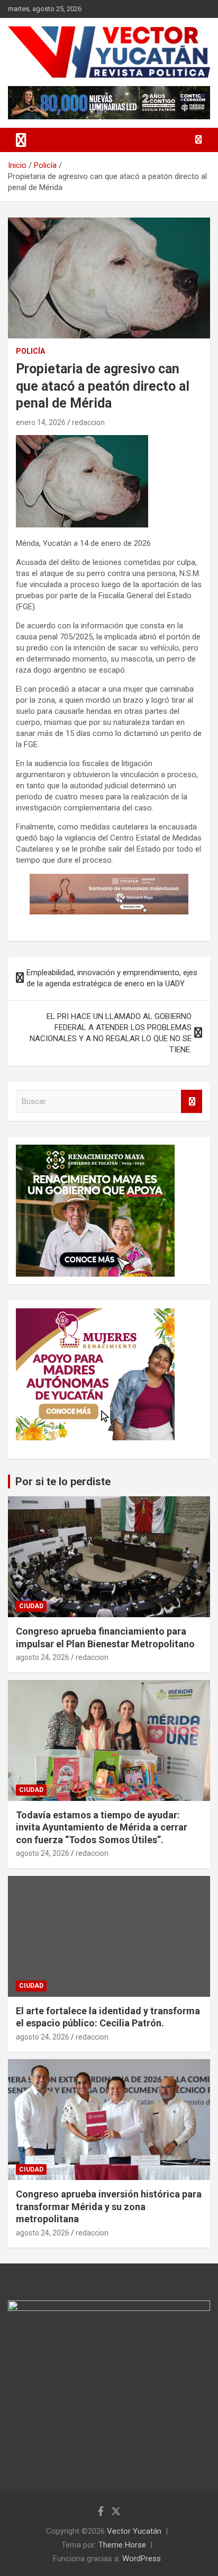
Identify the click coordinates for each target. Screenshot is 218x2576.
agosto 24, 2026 (43, 1657)
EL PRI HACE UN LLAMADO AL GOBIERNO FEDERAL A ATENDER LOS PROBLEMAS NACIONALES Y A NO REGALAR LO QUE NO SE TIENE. (111, 1033)
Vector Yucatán (134, 2531)
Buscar (192, 1102)
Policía (30, 351)
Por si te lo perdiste (63, 1482)
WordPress (142, 2559)
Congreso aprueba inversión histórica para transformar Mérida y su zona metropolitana (109, 2206)
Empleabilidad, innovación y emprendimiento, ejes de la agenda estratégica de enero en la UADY (112, 978)
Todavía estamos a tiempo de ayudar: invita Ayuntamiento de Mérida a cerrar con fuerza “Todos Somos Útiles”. (102, 1827)
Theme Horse (122, 2545)
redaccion (88, 422)
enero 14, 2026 (41, 422)
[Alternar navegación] (21, 140)
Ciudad (31, 1606)
